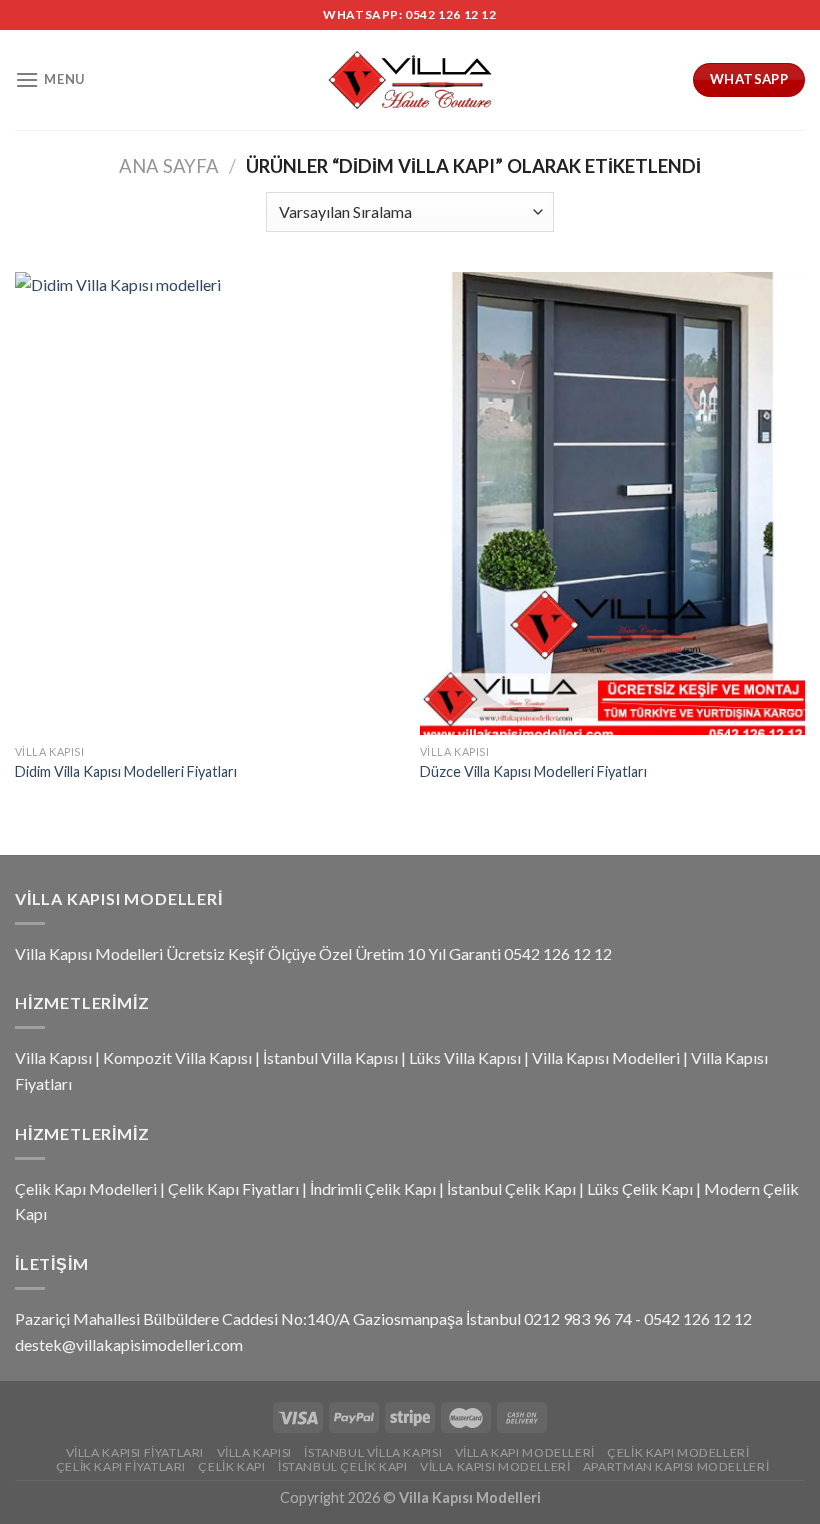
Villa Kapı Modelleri (525, 1452)
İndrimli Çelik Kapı (373, 1188)
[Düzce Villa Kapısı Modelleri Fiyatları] (612, 503)
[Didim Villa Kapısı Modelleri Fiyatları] (207, 503)
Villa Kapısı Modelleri (606, 1057)
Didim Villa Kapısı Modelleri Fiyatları (126, 771)
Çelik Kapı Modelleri (86, 1188)
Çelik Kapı (231, 1466)
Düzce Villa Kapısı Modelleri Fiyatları (533, 771)
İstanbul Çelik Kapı (511, 1188)
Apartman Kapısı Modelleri (676, 1466)
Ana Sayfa (169, 166)
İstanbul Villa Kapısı (330, 1057)
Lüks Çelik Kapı (640, 1188)
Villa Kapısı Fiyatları (135, 1452)
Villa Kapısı (53, 1057)
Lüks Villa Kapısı (465, 1057)
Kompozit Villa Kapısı (177, 1057)
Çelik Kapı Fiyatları (233, 1188)
